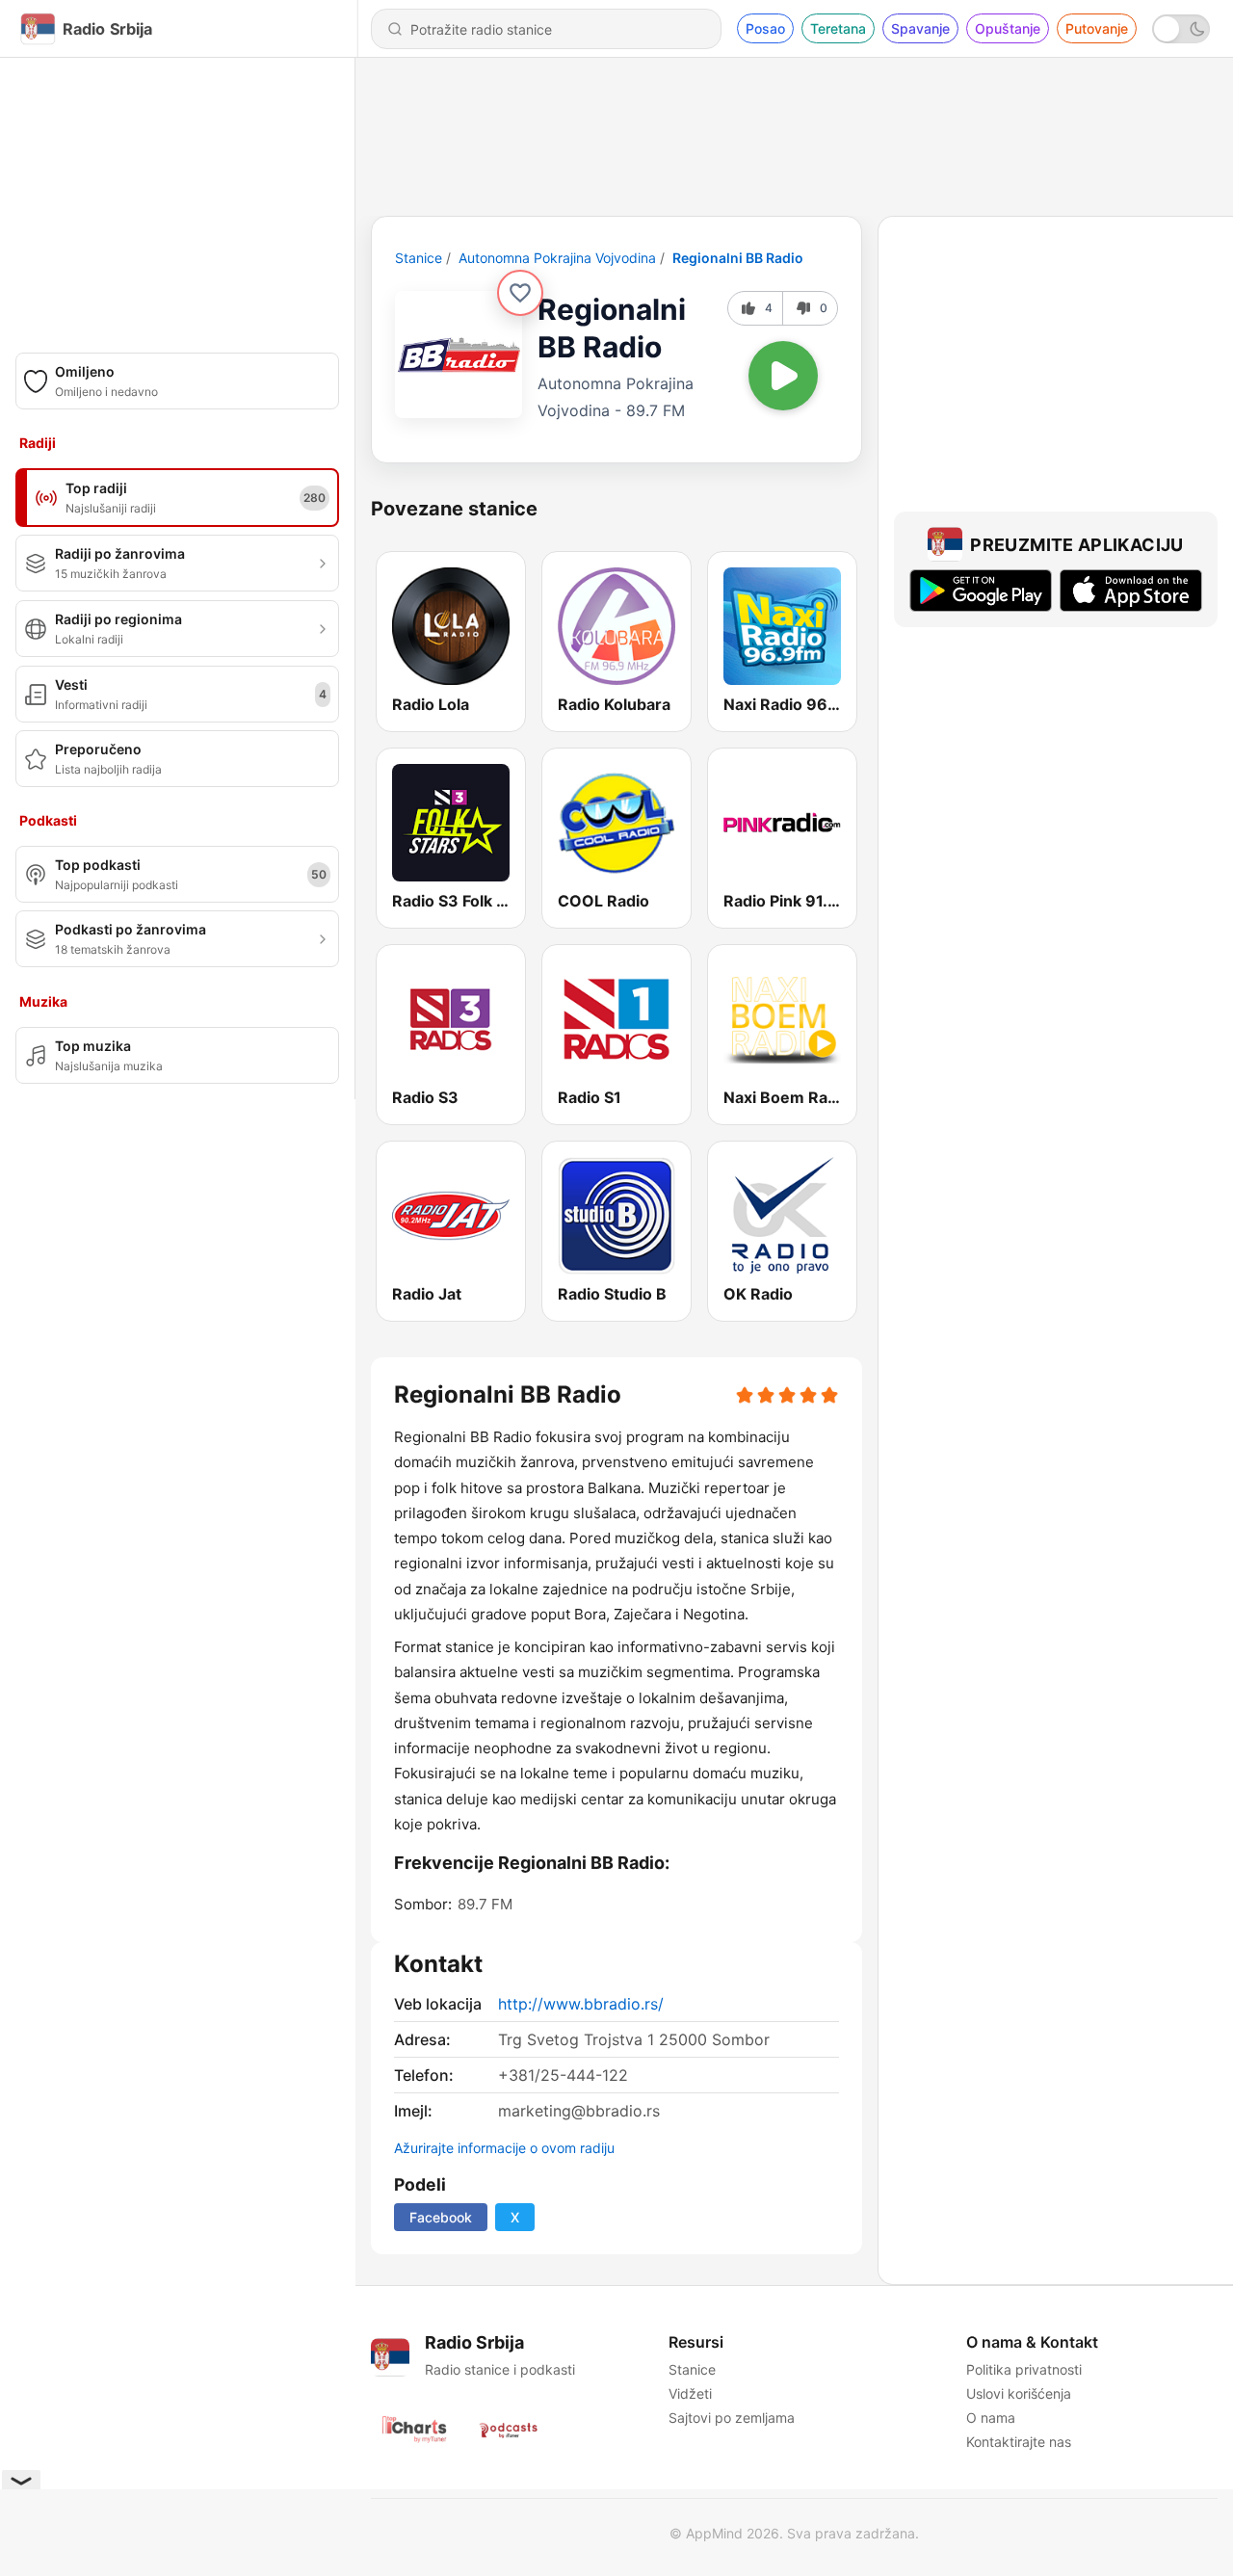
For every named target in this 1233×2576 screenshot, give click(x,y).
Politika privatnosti (1024, 2369)
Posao (765, 28)
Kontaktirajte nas (1019, 2442)
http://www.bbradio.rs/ (581, 2004)
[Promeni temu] (1181, 29)
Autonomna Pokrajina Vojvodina (557, 258)
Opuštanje (1008, 28)
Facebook (441, 2217)
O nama (991, 2418)
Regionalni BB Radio (738, 258)
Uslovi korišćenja (1019, 2393)
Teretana (838, 28)
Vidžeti (690, 2393)
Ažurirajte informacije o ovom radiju (504, 2148)
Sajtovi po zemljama (732, 2418)
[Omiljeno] (520, 293)
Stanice (419, 258)
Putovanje (1097, 28)
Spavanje (920, 28)
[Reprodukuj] (783, 376)
